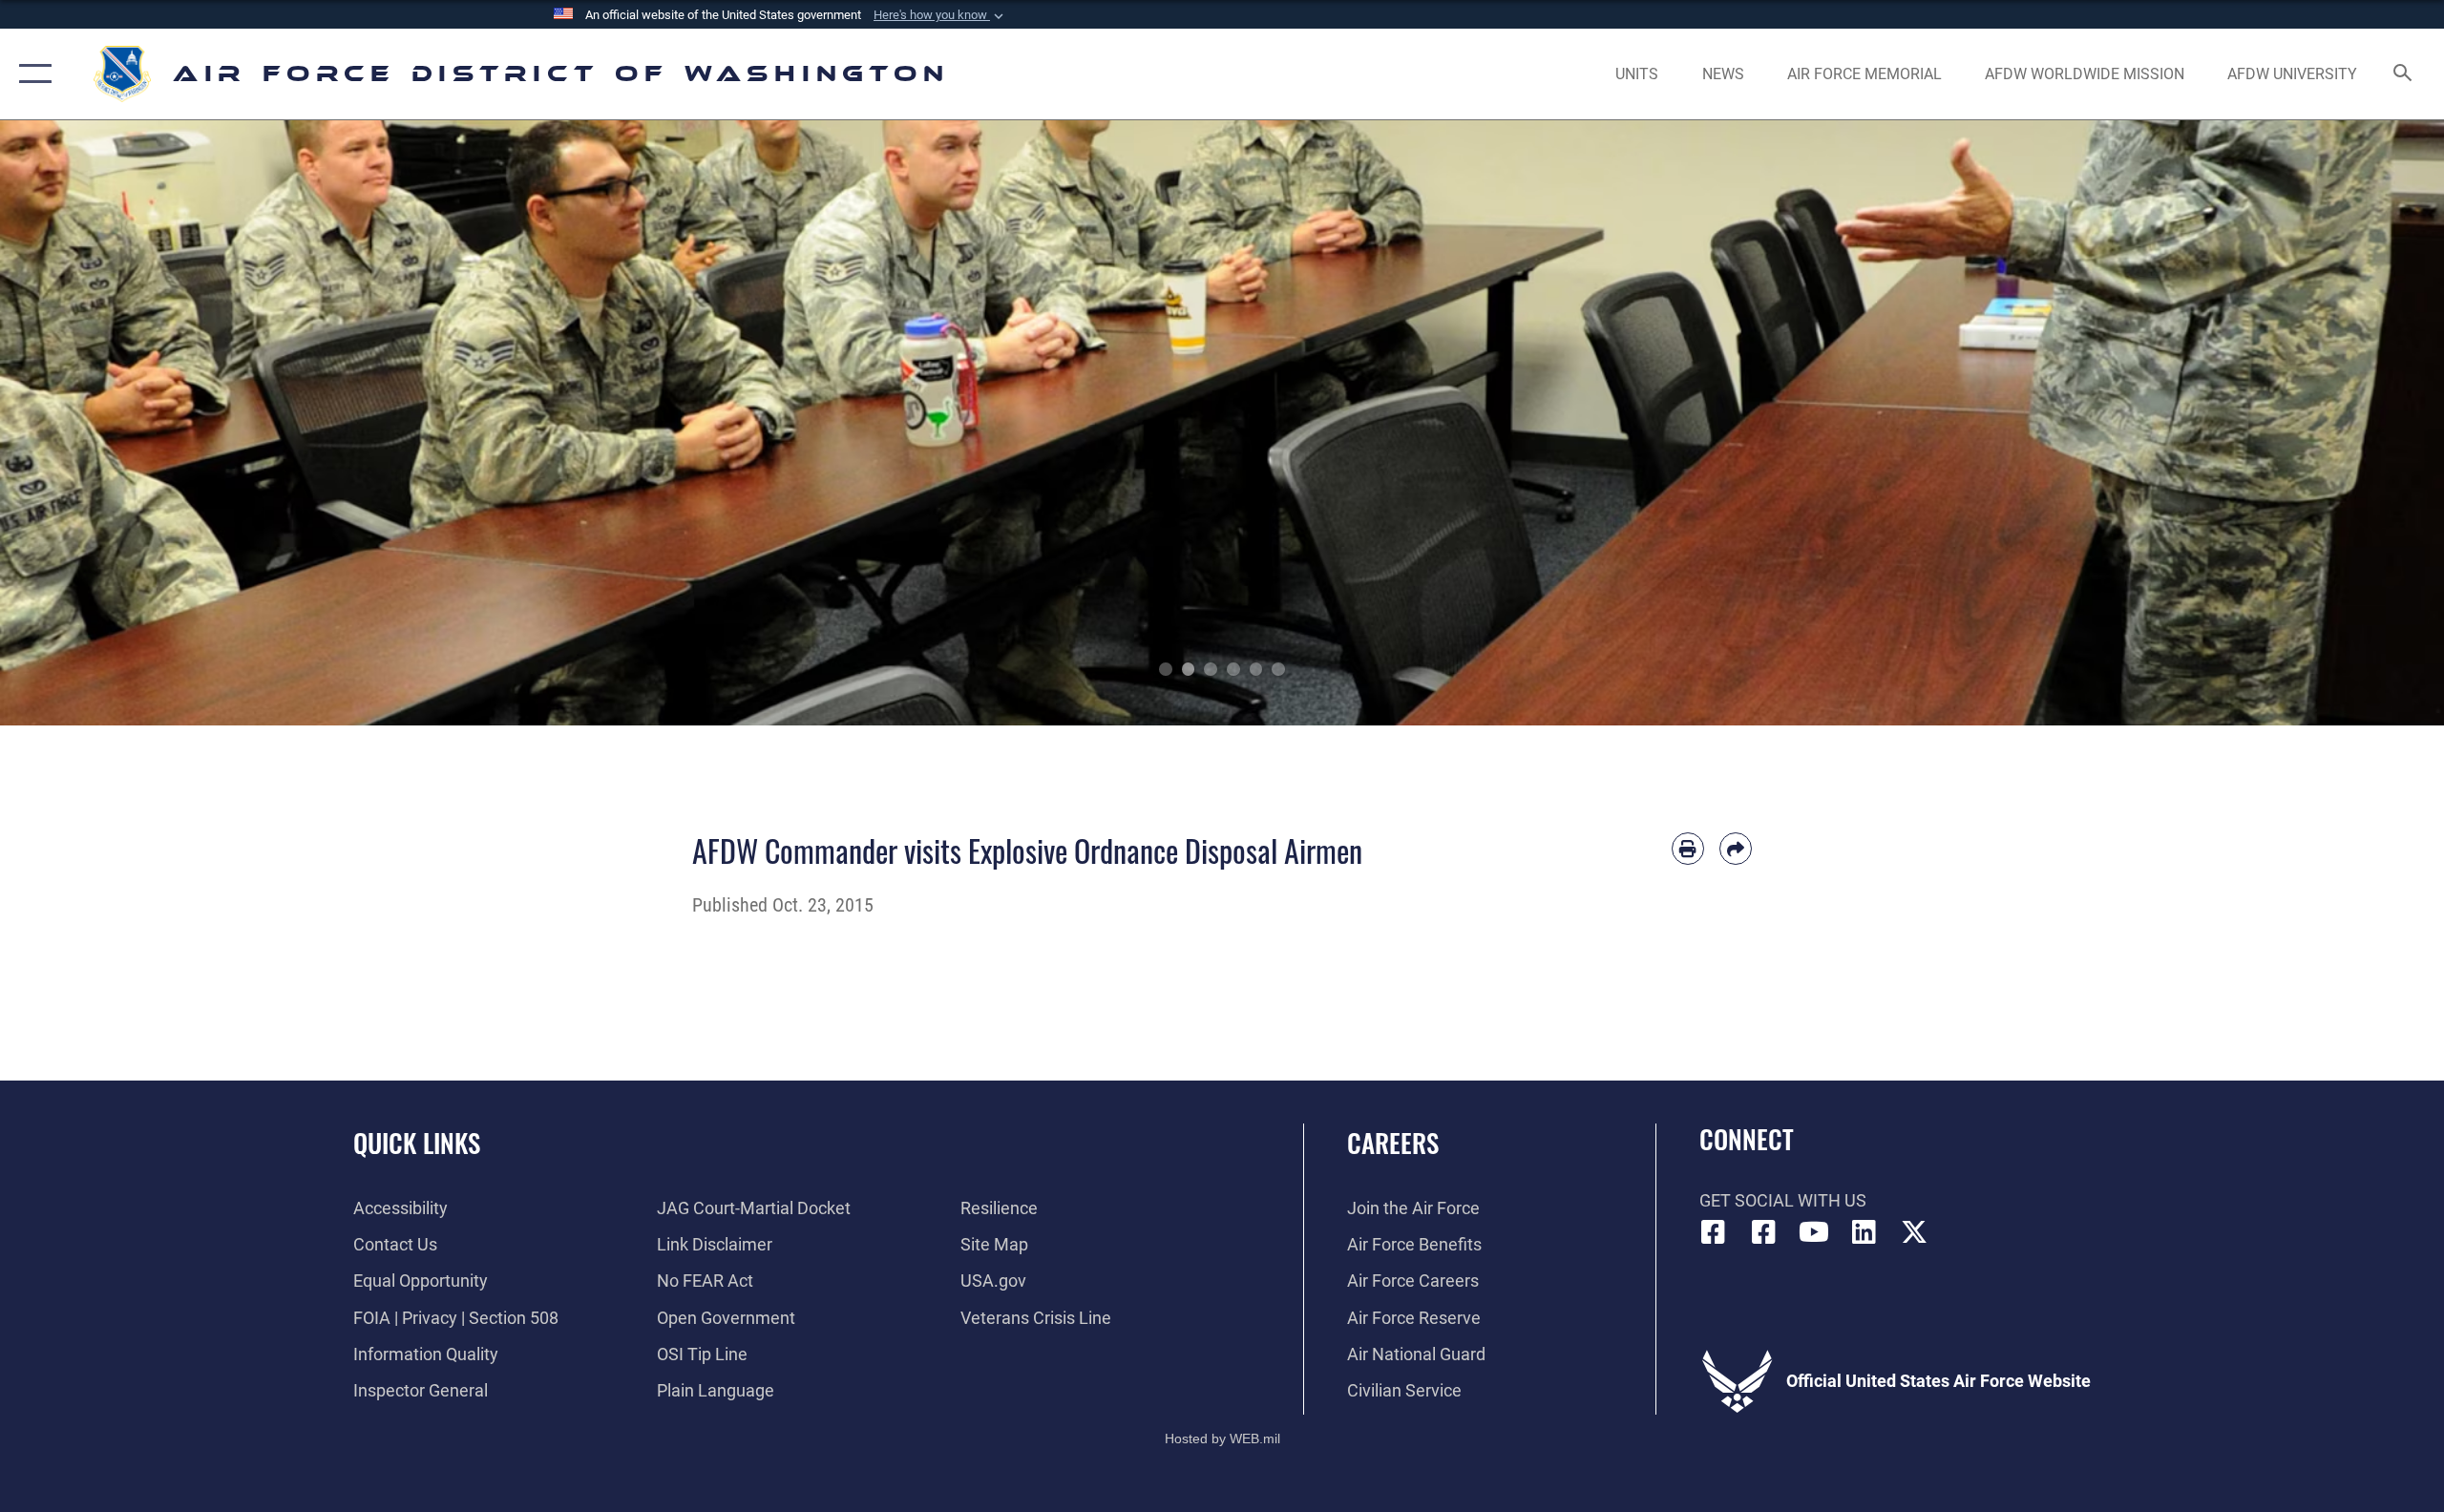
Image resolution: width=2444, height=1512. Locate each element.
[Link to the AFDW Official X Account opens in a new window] (1914, 1232)
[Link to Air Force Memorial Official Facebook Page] (1763, 1232)
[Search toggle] (2403, 74)
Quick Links (417, 1143)
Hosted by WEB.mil (1222, 1438)
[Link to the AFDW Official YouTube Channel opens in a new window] (1814, 1232)
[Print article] (1688, 849)
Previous (122, 423)
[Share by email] (1736, 849)
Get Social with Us (1783, 1200)
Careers (1393, 1143)
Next (2322, 423)
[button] (940, 15)
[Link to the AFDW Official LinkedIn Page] (1864, 1232)
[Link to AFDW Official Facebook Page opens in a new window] (1714, 1232)
